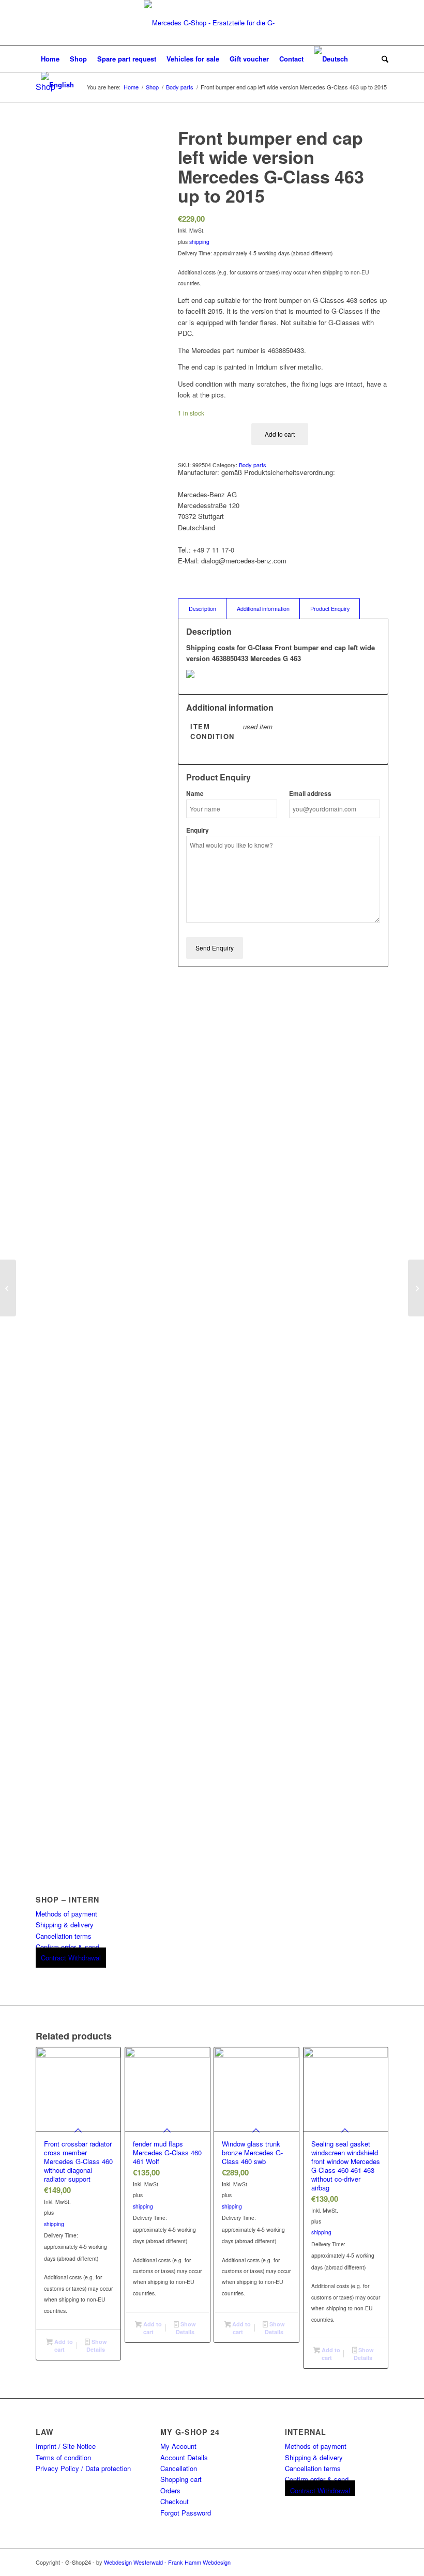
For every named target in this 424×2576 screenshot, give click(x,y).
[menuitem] (50, 59)
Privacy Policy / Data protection (83, 2468)
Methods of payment (66, 1914)
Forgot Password (186, 2513)
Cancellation (179, 2468)
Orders (170, 2490)
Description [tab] (202, 609)
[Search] (382, 59)
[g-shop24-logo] (212, 23)
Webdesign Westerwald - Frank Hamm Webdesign (167, 2562)
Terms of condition (63, 2457)
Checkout (175, 2501)
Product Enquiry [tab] (330, 609)
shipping (199, 242)
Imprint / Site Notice (66, 2446)
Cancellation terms (64, 1936)
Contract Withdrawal (71, 1958)
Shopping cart (181, 2479)
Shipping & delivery (65, 1925)
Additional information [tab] (263, 609)
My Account (178, 2446)
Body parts (253, 465)
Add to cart (280, 434)
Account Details (184, 2457)
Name (195, 794)
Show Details (96, 2345)
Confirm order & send (67, 1947)
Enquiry (198, 830)
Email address (310, 794)
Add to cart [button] (63, 2345)
